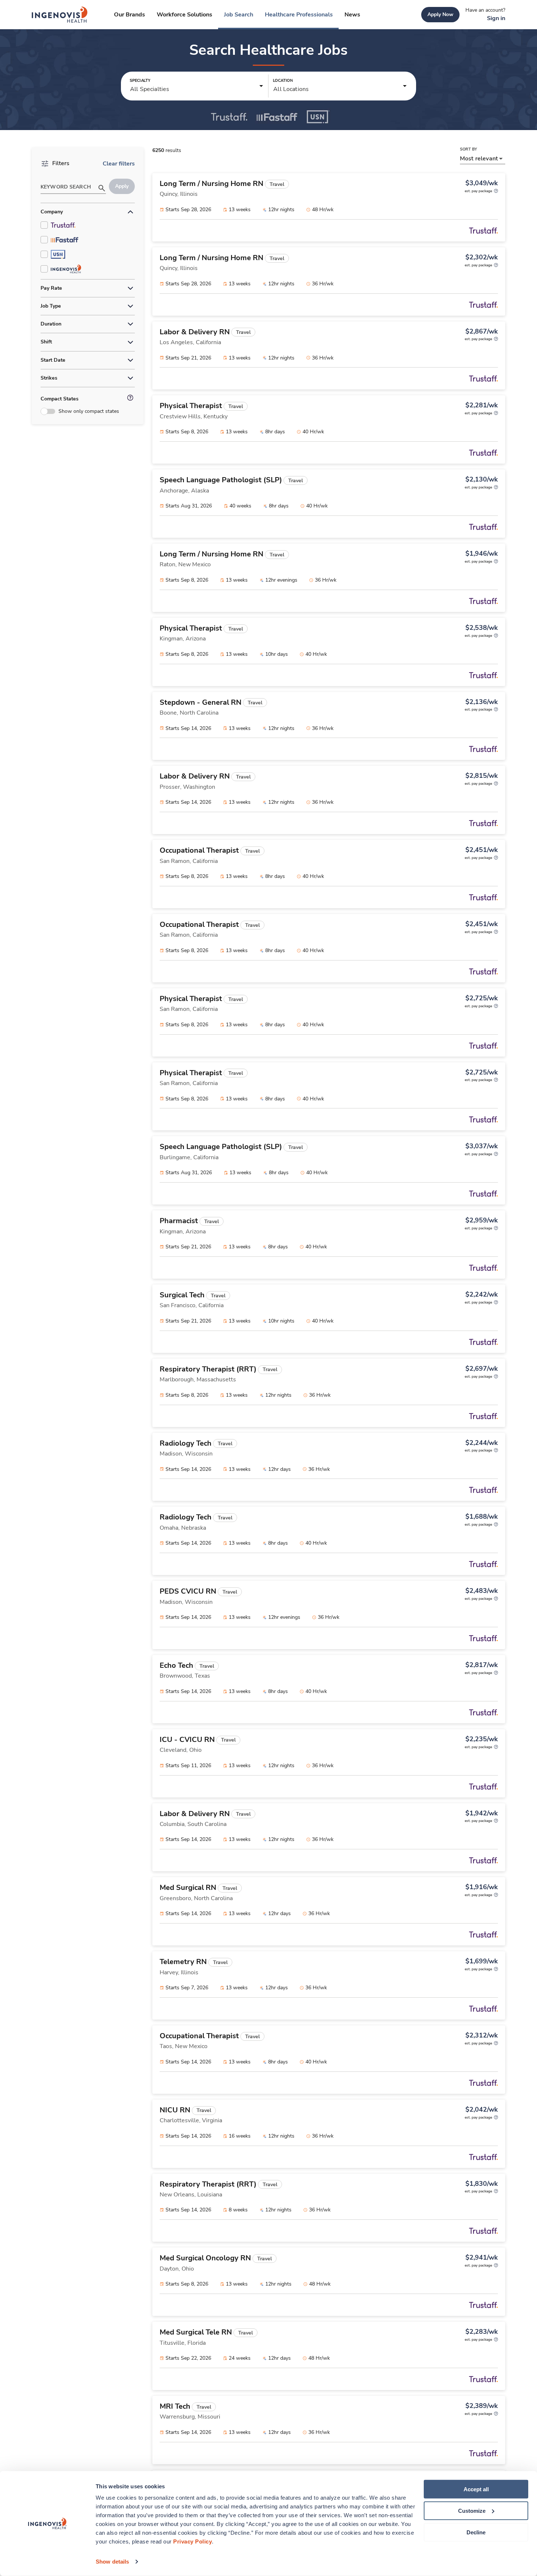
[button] (197, 86)
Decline (476, 2532)
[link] (60, 15)
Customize (472, 2511)
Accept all (476, 2489)
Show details (112, 2562)
